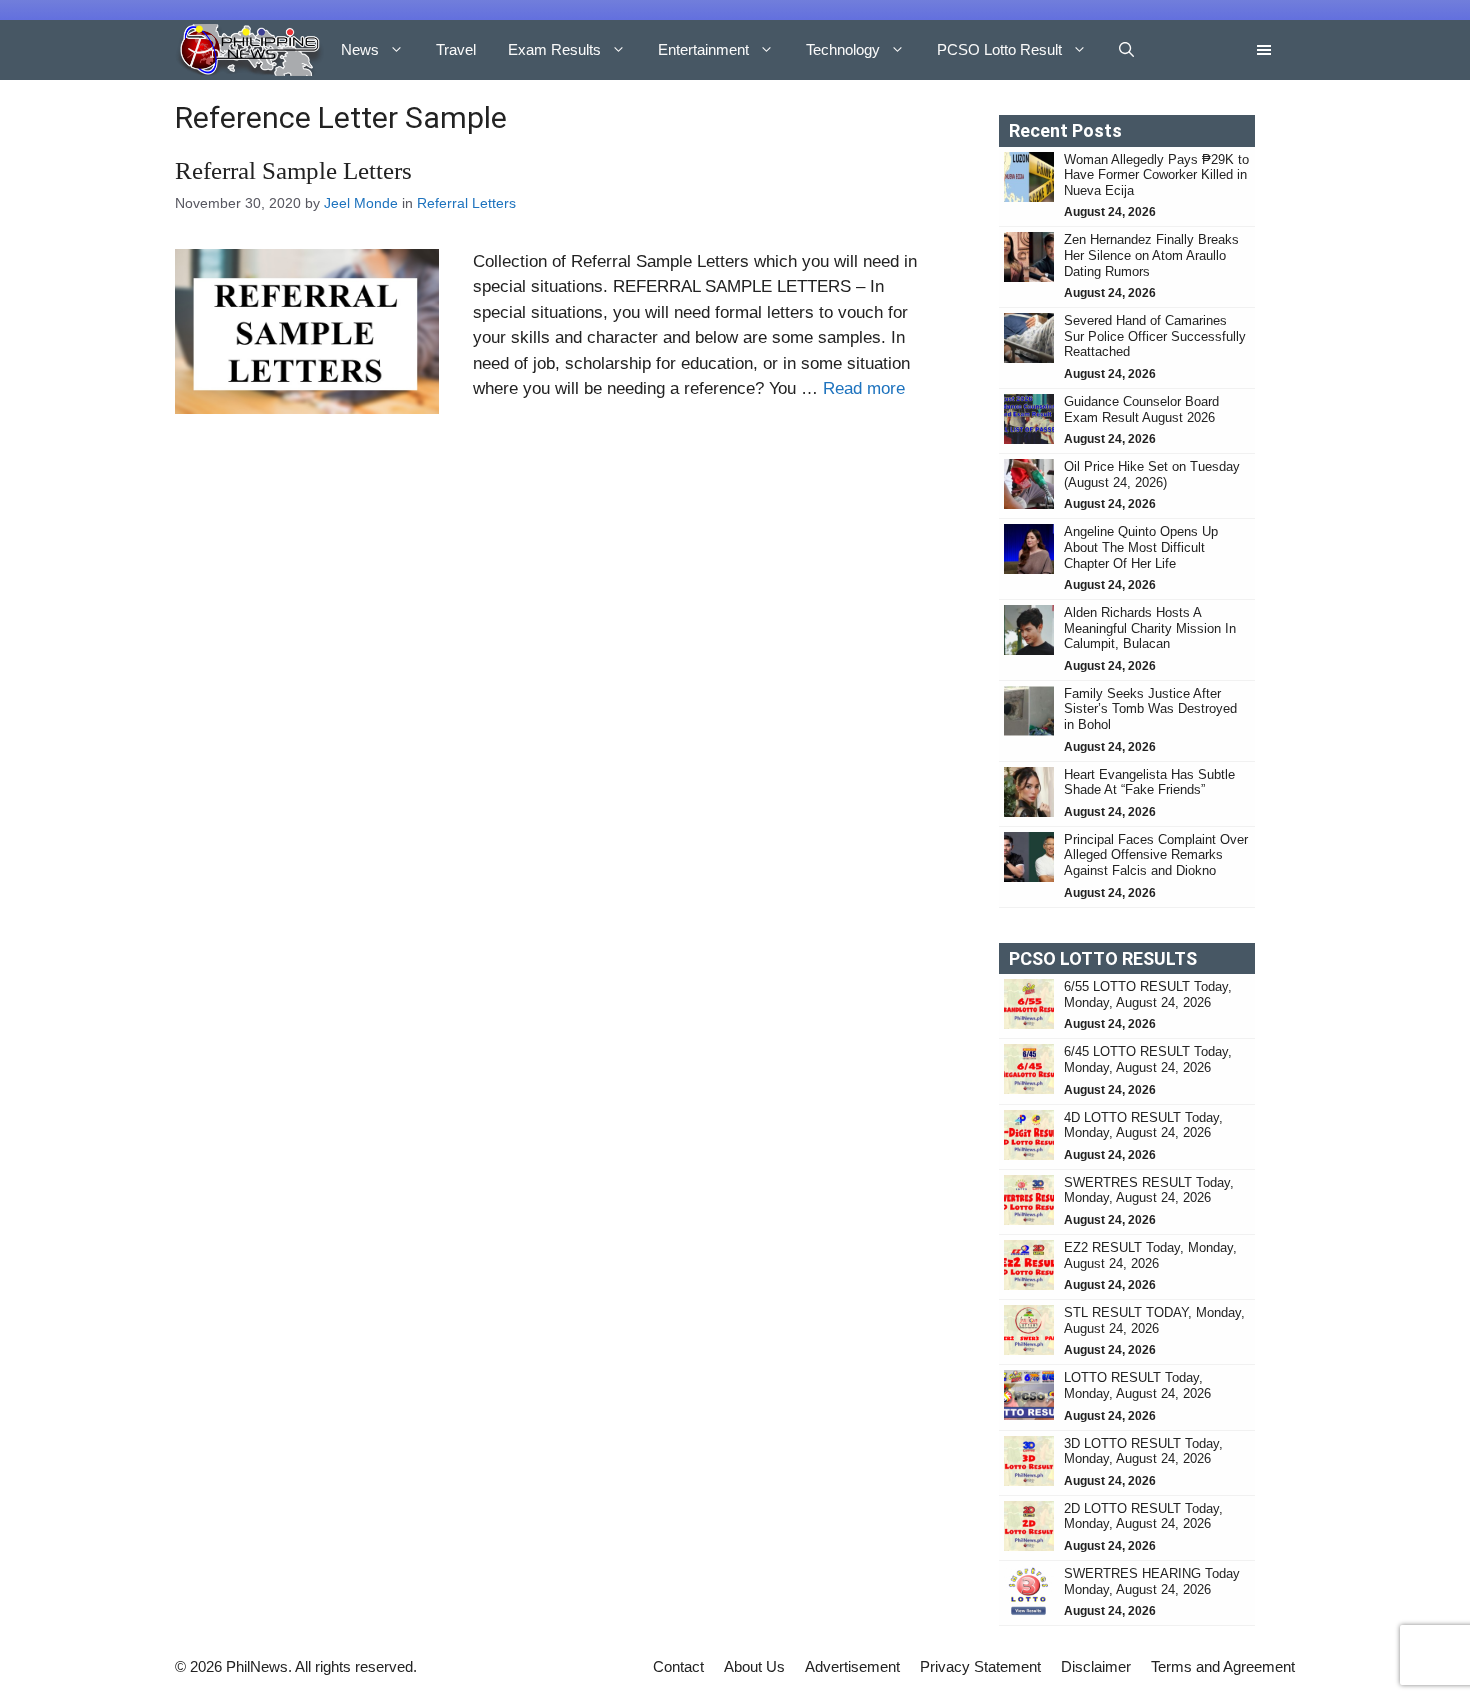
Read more (864, 388)
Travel (456, 49)
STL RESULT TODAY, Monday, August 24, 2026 (1154, 1320)
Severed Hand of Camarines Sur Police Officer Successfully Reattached (1155, 336)
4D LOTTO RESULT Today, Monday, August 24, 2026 (1143, 1125)
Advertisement (852, 1666)
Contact (678, 1666)
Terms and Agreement (1223, 1666)
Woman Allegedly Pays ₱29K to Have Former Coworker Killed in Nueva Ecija (1156, 175)
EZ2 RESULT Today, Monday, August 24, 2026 (1150, 1255)
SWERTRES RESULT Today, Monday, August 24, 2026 (1149, 1190)
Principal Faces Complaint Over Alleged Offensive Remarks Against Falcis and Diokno (1156, 855)
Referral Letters (466, 203)
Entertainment (703, 49)
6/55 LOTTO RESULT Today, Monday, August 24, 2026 (1148, 994)
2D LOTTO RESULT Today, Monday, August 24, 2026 (1143, 1516)
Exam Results (554, 49)
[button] (1126, 50)
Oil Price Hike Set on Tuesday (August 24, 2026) (1152, 474)
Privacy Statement (980, 1666)
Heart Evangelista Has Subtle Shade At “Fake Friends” (1149, 782)
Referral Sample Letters (293, 170)
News (360, 49)
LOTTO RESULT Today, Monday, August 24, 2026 (1137, 1385)
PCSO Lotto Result (999, 49)
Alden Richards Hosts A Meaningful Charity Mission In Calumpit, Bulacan (1150, 628)
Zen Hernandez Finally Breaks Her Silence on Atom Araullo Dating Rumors (1151, 255)
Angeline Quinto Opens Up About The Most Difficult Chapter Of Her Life (1141, 547)
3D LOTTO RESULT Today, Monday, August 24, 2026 (1143, 1451)
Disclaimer (1096, 1666)
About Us (754, 1666)
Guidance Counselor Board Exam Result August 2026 (1141, 409)
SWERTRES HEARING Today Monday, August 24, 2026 (1152, 1581)
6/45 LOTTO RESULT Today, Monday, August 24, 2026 (1148, 1059)
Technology (843, 49)
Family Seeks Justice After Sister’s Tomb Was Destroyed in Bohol (1150, 709)
